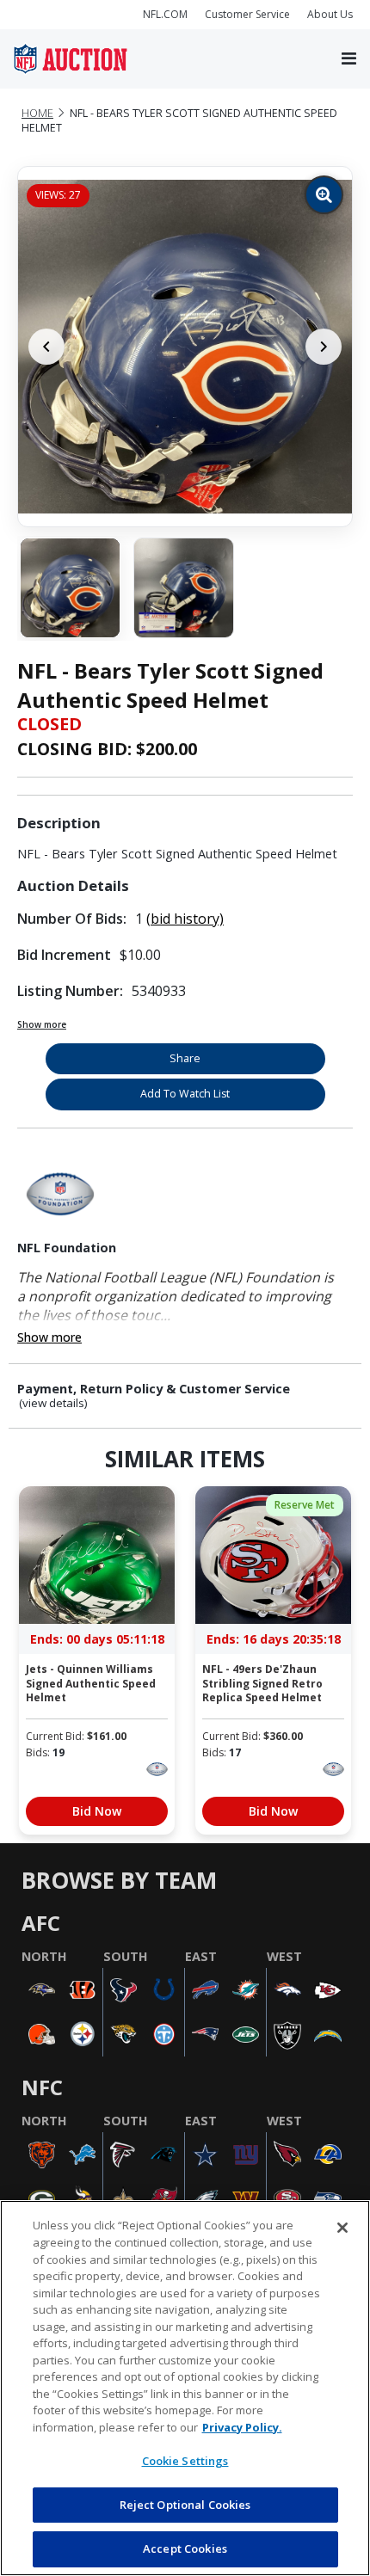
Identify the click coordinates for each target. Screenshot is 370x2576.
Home (37, 113)
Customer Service (247, 14)
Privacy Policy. (242, 2427)
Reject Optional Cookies (185, 2505)
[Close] (342, 2228)
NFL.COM (165, 14)
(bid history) (185, 919)
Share (185, 1058)
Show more (42, 1024)
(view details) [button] (53, 1403)
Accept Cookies (185, 2548)
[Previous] (46, 347)
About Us (330, 14)
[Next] (324, 347)
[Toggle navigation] (349, 59)
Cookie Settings (185, 2461)
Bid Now (97, 1811)
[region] (185, 2388)
